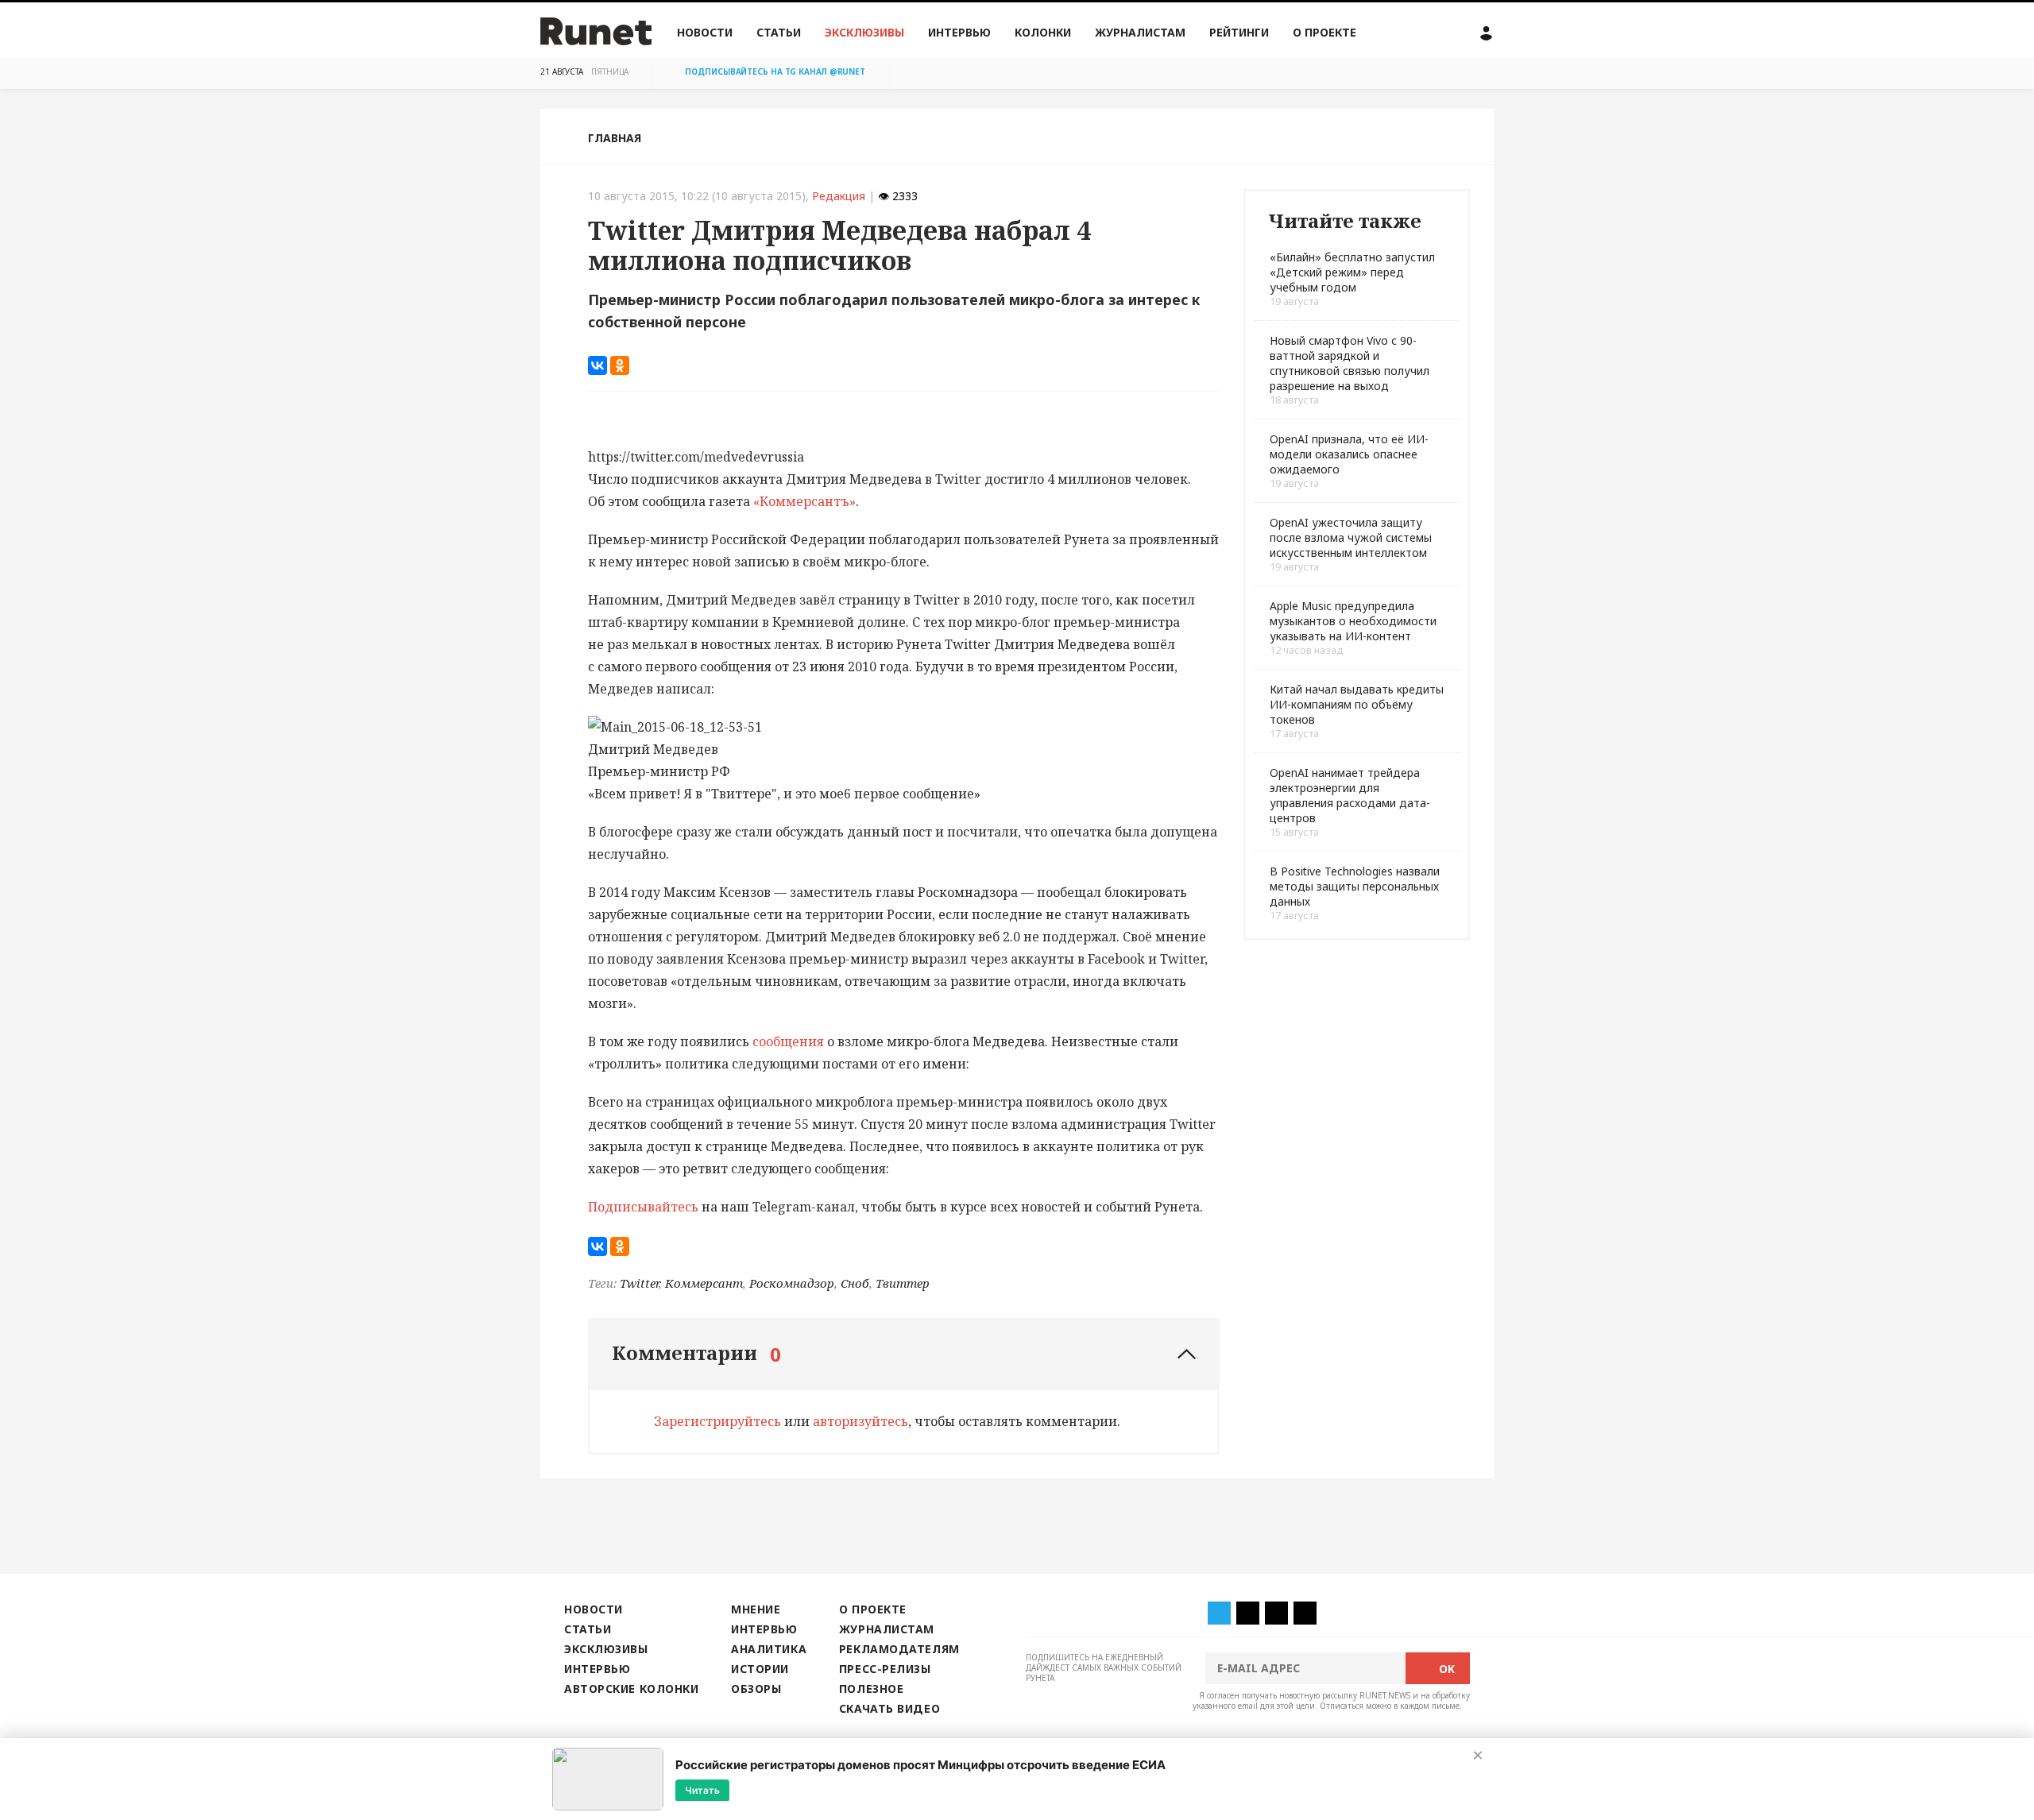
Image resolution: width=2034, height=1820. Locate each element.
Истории (760, 1669)
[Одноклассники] (620, 365)
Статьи (779, 32)
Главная (615, 138)
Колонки (1043, 32)
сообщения (788, 1041)
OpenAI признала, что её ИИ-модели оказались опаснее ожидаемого (1349, 454)
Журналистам (1140, 32)
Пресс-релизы (885, 1669)
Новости (705, 32)
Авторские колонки (631, 1689)
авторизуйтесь (860, 1421)
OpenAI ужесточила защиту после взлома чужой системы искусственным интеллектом (1351, 537)
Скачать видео (889, 1708)
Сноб (855, 1283)
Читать (702, 1789)
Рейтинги (1239, 32)
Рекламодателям (899, 1649)
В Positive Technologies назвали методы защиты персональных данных (1355, 886)
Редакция (839, 196)
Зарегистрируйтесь (717, 1421)
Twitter (639, 1283)
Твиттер (903, 1283)
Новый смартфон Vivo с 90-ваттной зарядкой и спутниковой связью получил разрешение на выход (1350, 363)
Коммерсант (704, 1283)
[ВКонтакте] (597, 365)
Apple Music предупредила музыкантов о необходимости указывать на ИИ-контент (1353, 621)
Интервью (959, 32)
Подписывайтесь (643, 1207)
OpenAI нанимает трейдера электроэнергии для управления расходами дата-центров (1350, 795)
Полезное (871, 1689)
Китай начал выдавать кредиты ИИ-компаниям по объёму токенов (1357, 704)
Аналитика (769, 1649)
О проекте (1324, 32)
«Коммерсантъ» (804, 501)
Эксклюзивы (864, 32)
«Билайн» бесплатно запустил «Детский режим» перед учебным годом (1352, 272)
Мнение (756, 1609)
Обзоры (756, 1689)
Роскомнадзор (792, 1283)
